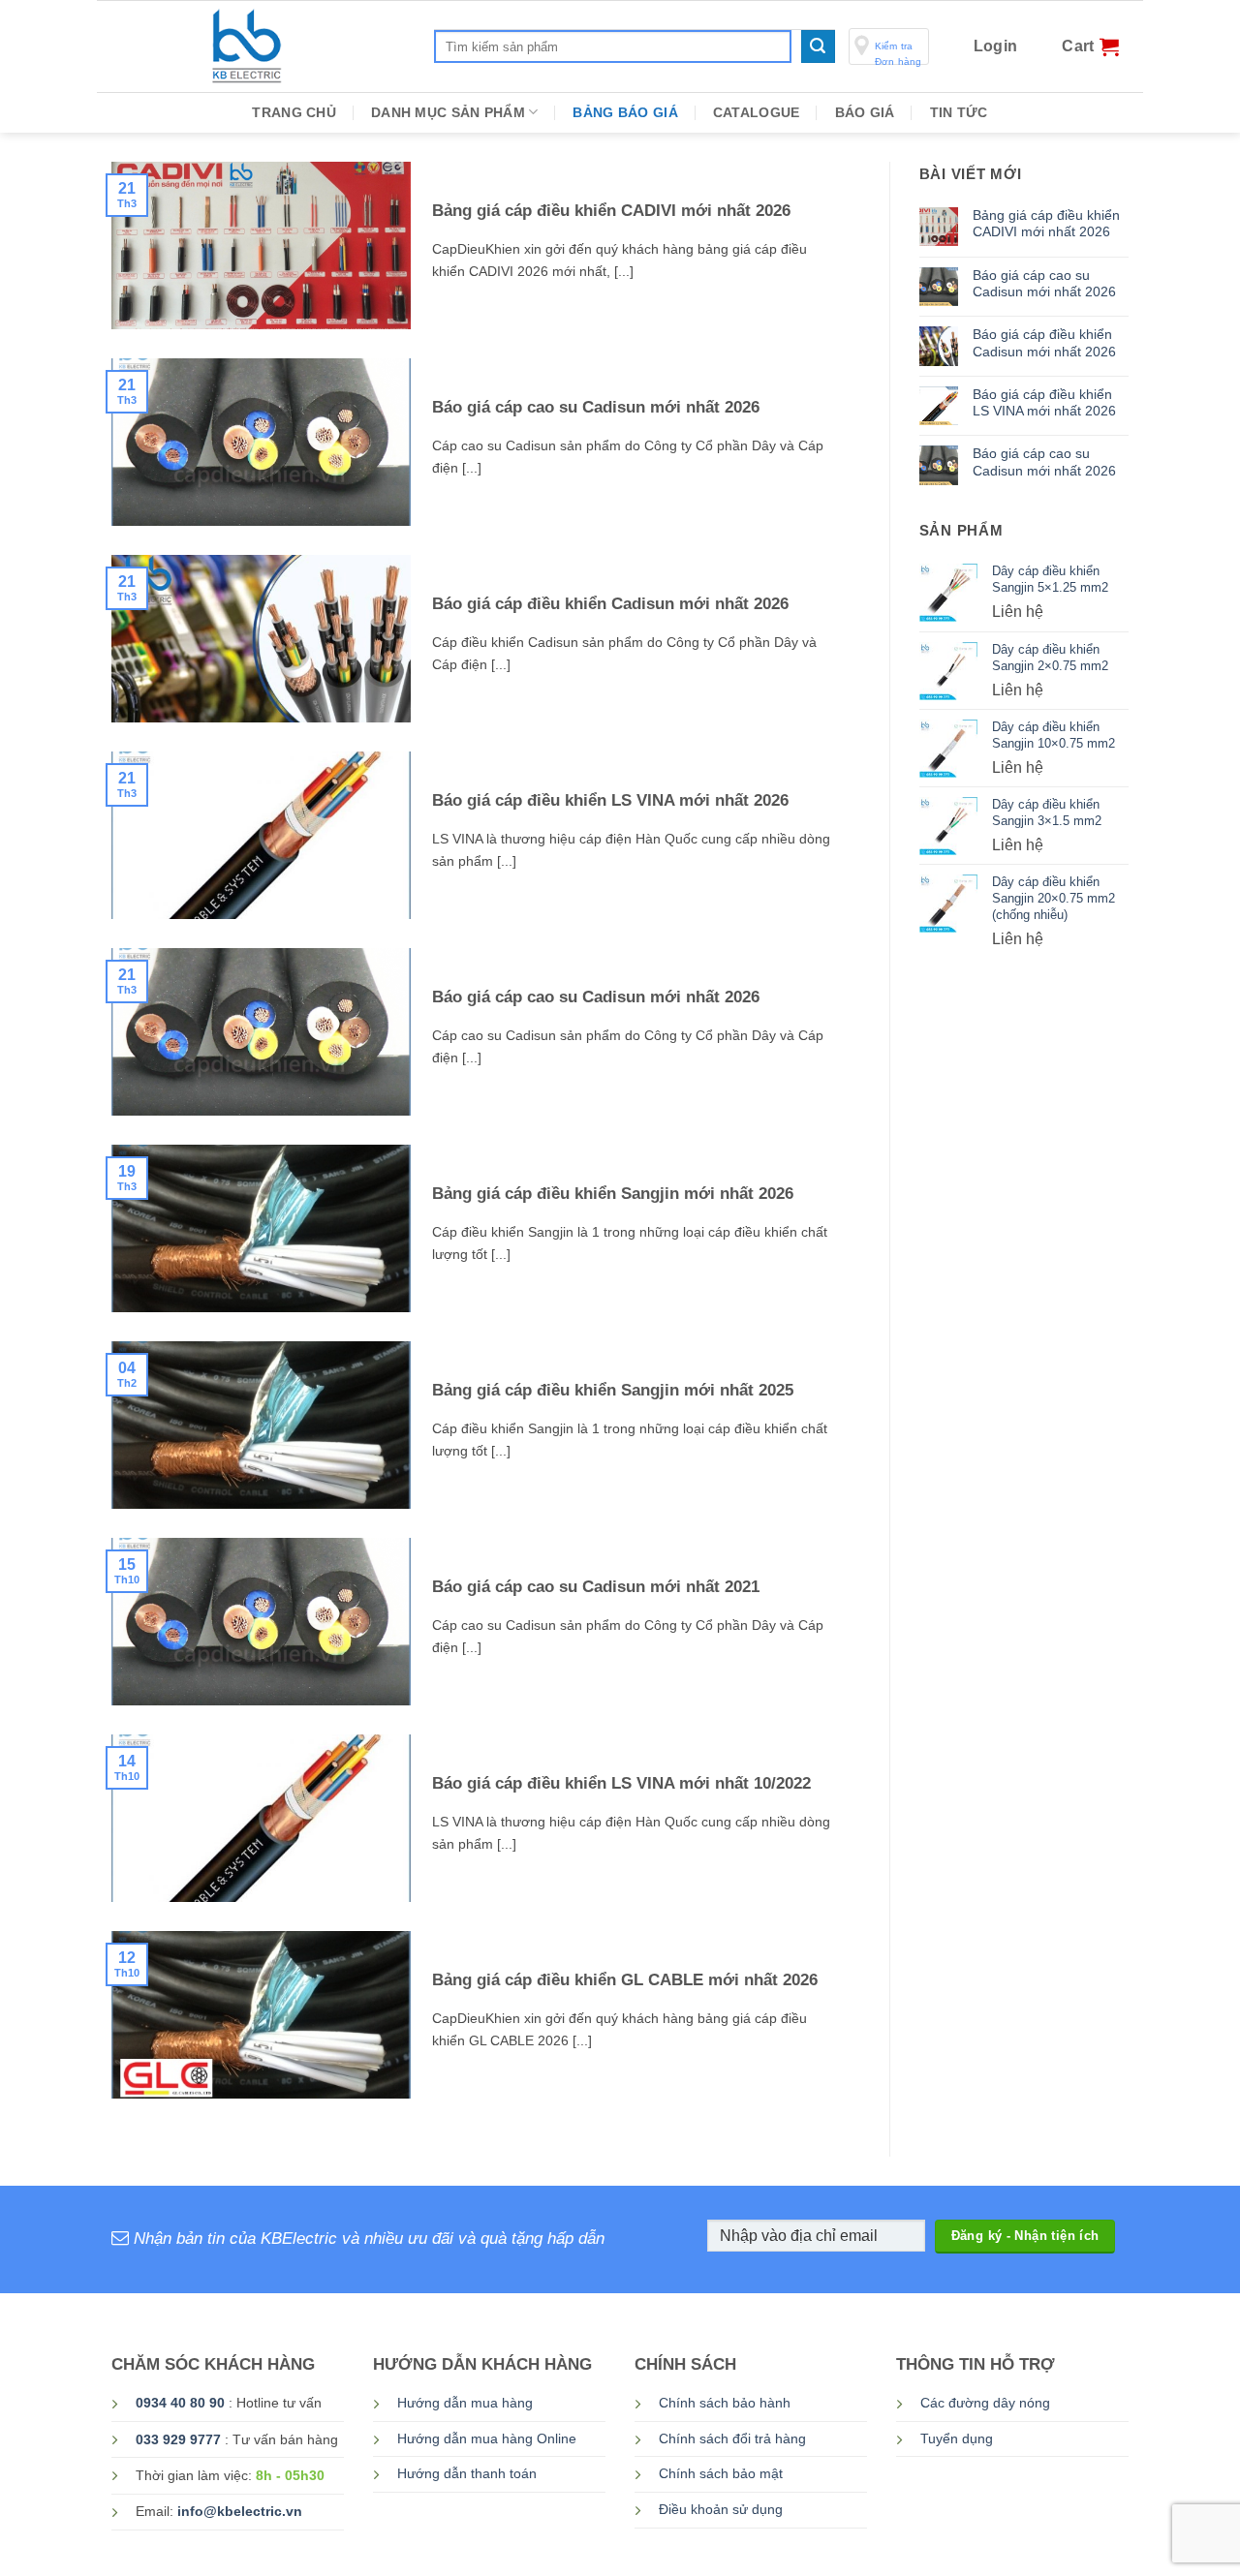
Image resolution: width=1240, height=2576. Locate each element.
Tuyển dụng (957, 2439)
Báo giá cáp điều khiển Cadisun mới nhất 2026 (610, 604)
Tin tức (959, 112)
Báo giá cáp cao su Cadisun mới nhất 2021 (596, 1587)
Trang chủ (294, 112)
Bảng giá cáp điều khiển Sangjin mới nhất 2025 (613, 1390)
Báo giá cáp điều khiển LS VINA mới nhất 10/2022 (621, 1783)
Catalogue (757, 112)
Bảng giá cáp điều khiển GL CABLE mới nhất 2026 (625, 1980)
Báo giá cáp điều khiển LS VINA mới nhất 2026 (610, 800)
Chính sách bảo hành (725, 2403)
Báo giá (865, 112)
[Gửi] (818, 46)
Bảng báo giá (625, 112)
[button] (996, 46)
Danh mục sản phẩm (448, 112)
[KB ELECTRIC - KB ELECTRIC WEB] (307, 46)
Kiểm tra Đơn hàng (899, 53)
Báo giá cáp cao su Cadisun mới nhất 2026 (596, 407)
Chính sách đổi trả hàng (732, 2439)
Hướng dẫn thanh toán (467, 2474)
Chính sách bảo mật (721, 2474)
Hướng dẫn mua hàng (465, 2403)
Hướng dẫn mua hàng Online (487, 2439)
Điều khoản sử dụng (721, 2510)
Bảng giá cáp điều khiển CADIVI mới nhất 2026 (611, 211)
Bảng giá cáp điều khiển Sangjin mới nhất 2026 (613, 1194)
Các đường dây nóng (985, 2403)
